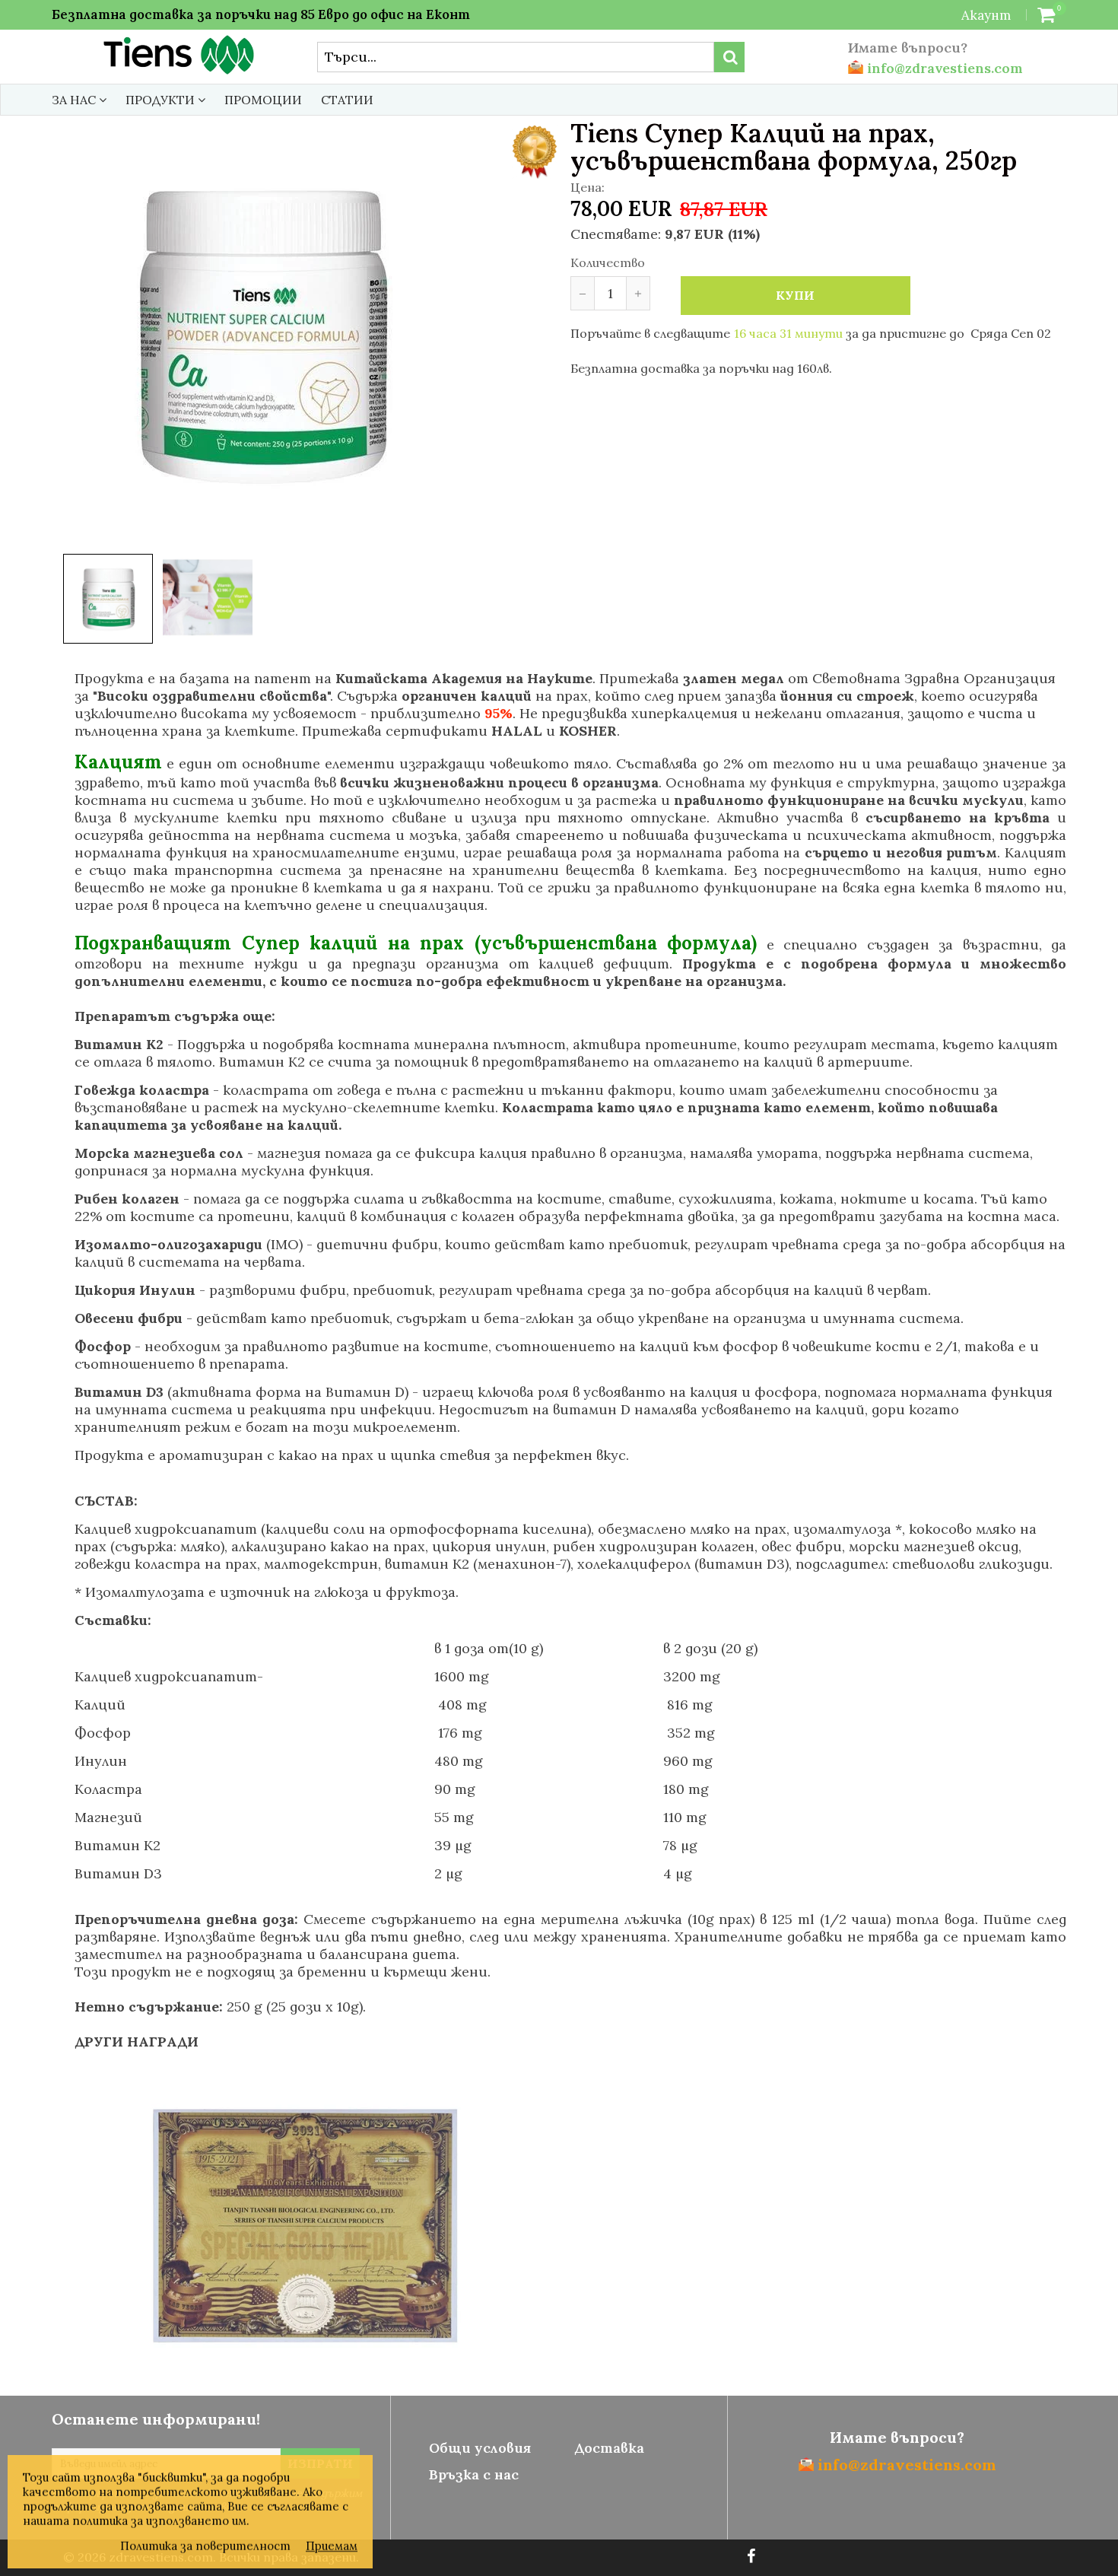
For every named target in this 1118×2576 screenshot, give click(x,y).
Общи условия (480, 2448)
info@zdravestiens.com (943, 68)
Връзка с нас (474, 2474)
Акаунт (986, 15)
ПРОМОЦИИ (263, 100)
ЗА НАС (75, 100)
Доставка (609, 2448)
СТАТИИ (347, 100)
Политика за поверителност (205, 2546)
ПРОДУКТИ (162, 100)
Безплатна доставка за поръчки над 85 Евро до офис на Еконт (261, 14)
